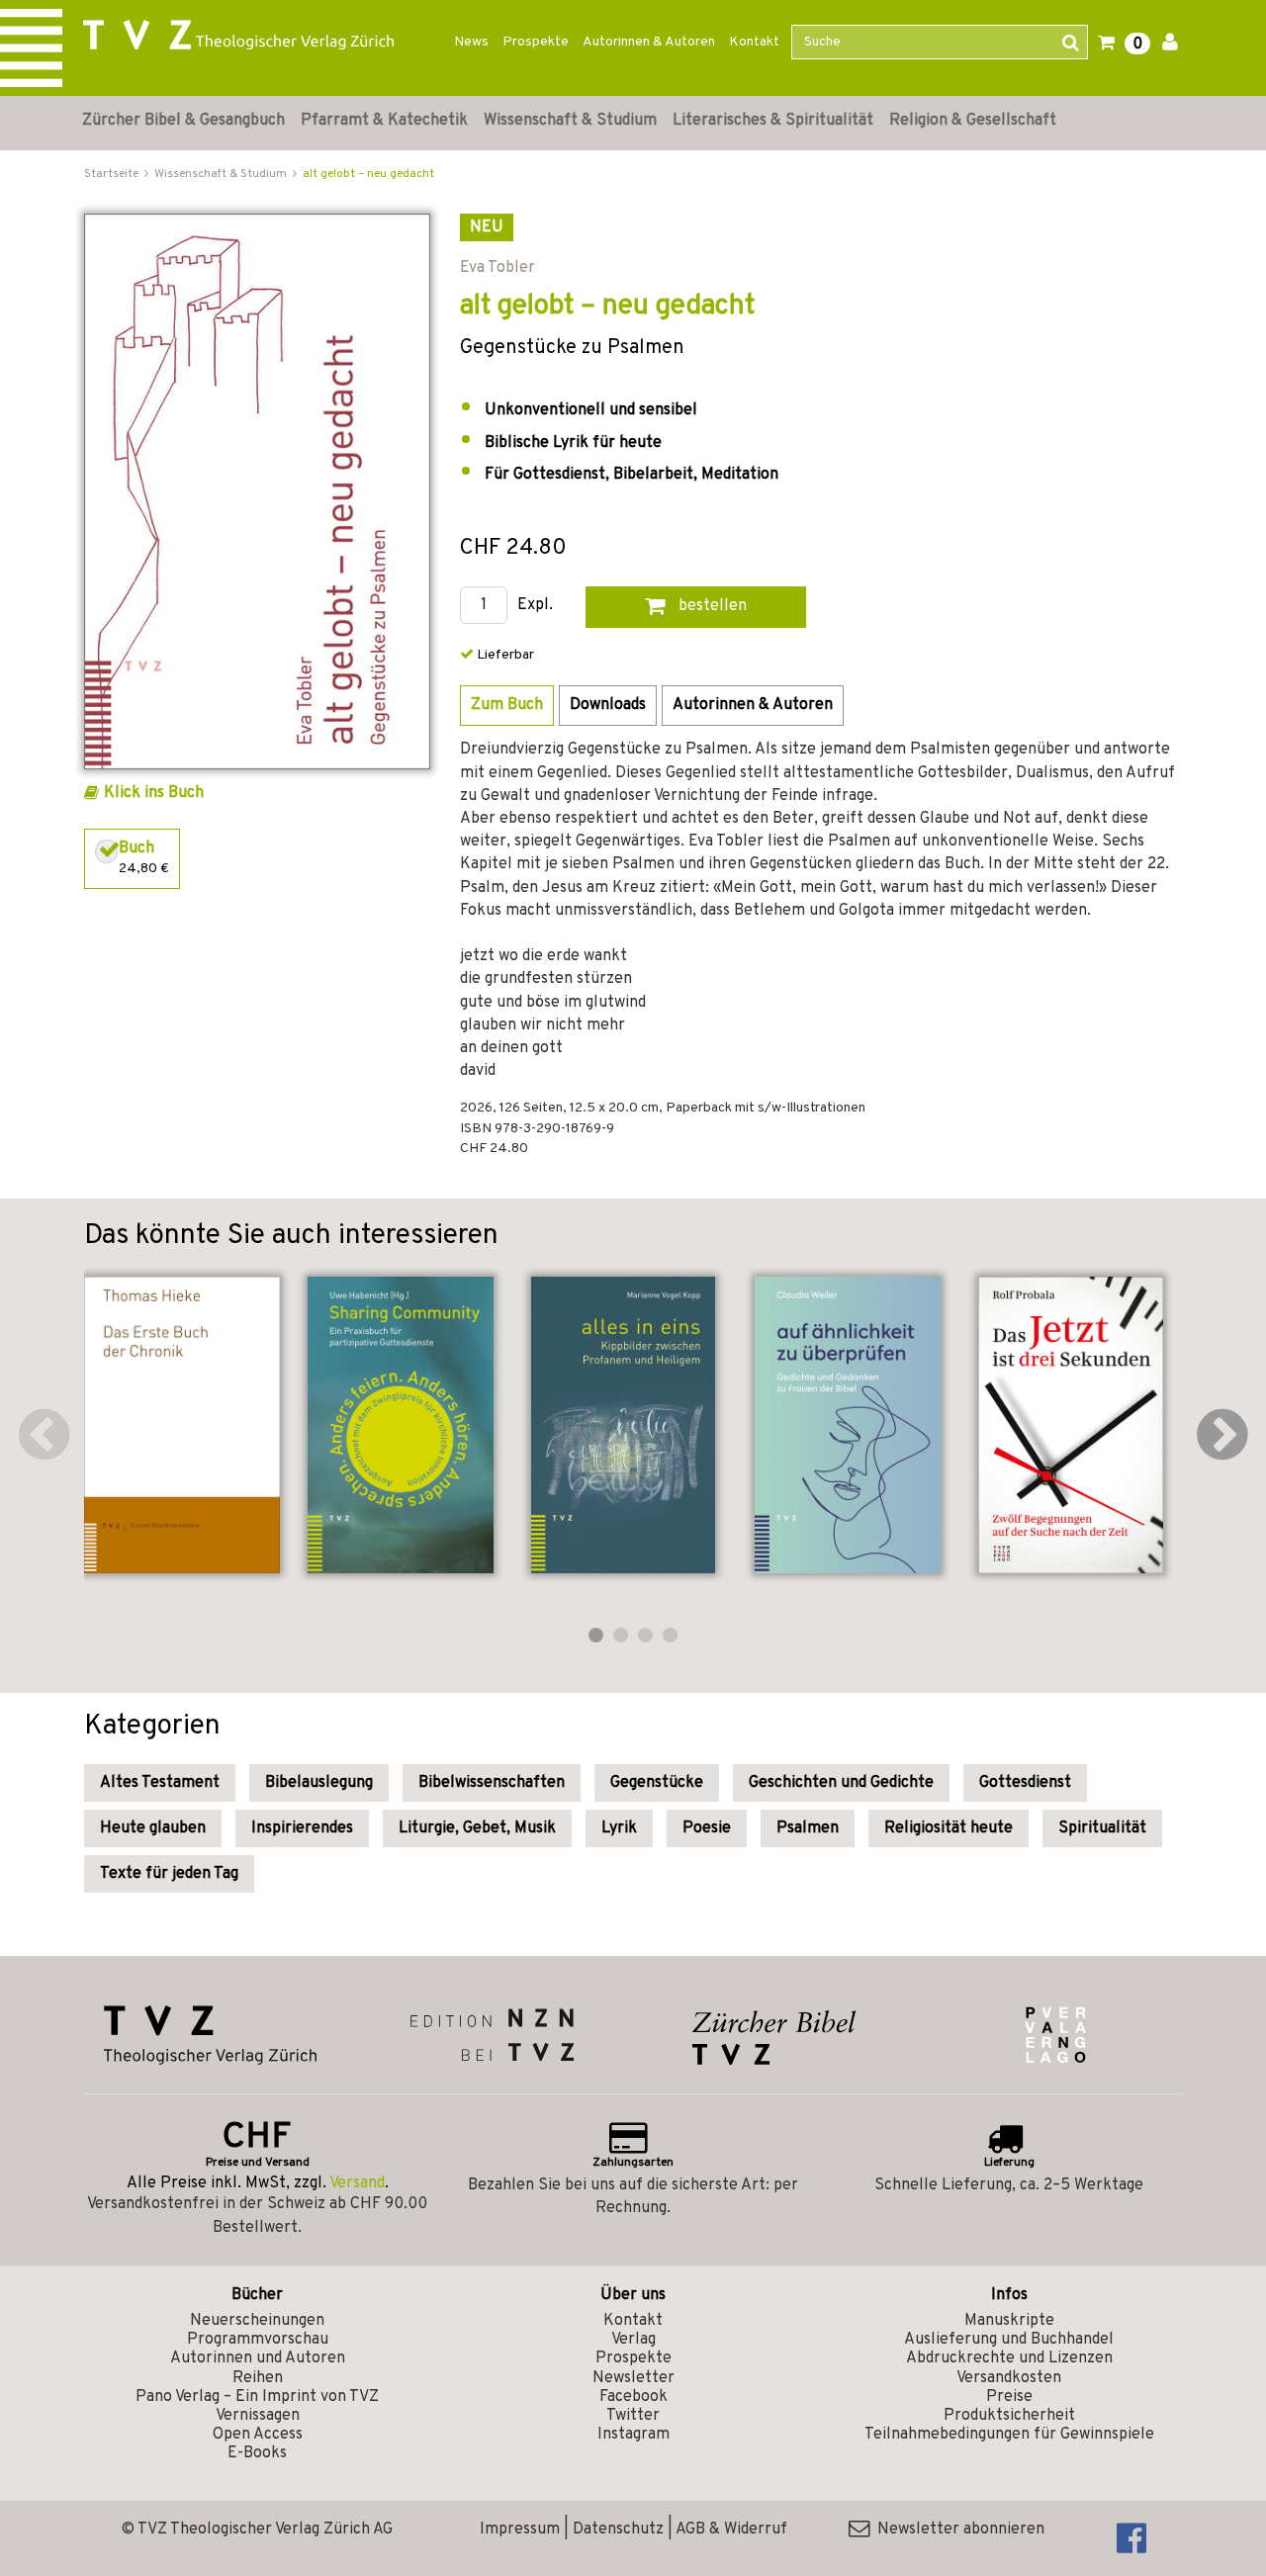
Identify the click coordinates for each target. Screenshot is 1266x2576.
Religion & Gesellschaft (973, 121)
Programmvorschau (258, 2340)
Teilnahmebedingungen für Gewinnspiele (1009, 2435)
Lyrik (619, 1828)
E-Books (257, 2453)
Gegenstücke (657, 1783)
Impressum (520, 2530)
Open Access (258, 2435)
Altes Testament (160, 1783)
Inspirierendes (302, 1828)
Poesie (707, 1828)
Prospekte (536, 42)
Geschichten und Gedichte (841, 1783)
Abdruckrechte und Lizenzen (1009, 2358)
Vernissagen (258, 2416)
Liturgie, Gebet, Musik (477, 1828)
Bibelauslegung (319, 1783)
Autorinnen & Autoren (649, 42)
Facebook (633, 2397)
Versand (357, 2183)
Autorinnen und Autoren (258, 2358)
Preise (1009, 2397)
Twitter (633, 2416)
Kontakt (754, 42)
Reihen (258, 2378)
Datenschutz (618, 2530)
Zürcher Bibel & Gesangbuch (183, 121)
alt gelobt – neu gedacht (368, 174)
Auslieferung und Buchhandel (1009, 2340)
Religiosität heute (949, 1828)
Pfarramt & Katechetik (384, 121)
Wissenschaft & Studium (570, 121)
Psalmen (808, 1828)
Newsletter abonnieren (957, 2530)
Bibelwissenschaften (492, 1783)
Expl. (535, 606)
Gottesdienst (1025, 1783)
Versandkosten (1009, 2378)
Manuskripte (1009, 2321)
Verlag (633, 2340)
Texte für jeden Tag (169, 1874)
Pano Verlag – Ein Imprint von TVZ (257, 2397)
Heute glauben (153, 1828)
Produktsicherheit (1009, 2416)
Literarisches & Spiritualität (773, 121)
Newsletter (633, 2378)
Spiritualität (1102, 1828)
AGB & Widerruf (731, 2530)
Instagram (633, 2435)
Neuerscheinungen (257, 2321)
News (471, 42)
